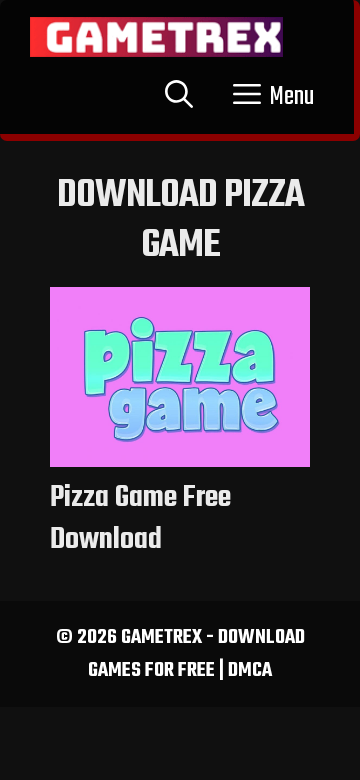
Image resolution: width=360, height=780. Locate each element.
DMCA (250, 670)
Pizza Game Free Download (140, 519)
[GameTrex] (156, 37)
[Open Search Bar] (179, 97)
